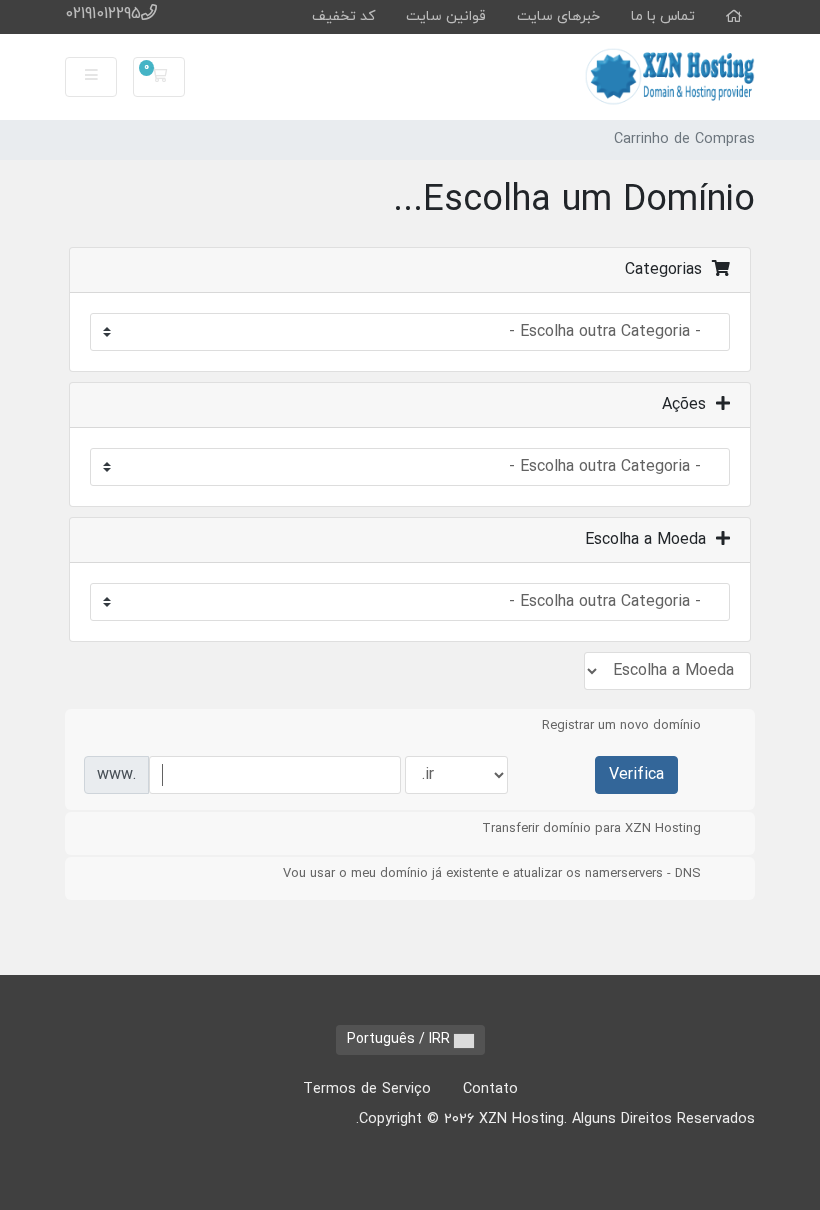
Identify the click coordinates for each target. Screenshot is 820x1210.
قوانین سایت (446, 16)
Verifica (636, 775)
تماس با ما (663, 16)
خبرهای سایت (558, 16)
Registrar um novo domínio (621, 726)
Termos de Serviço (367, 1089)
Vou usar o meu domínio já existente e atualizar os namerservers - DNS (492, 874)
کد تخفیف (343, 16)
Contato (490, 1089)
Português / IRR (400, 1039)
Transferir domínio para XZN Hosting (591, 829)
